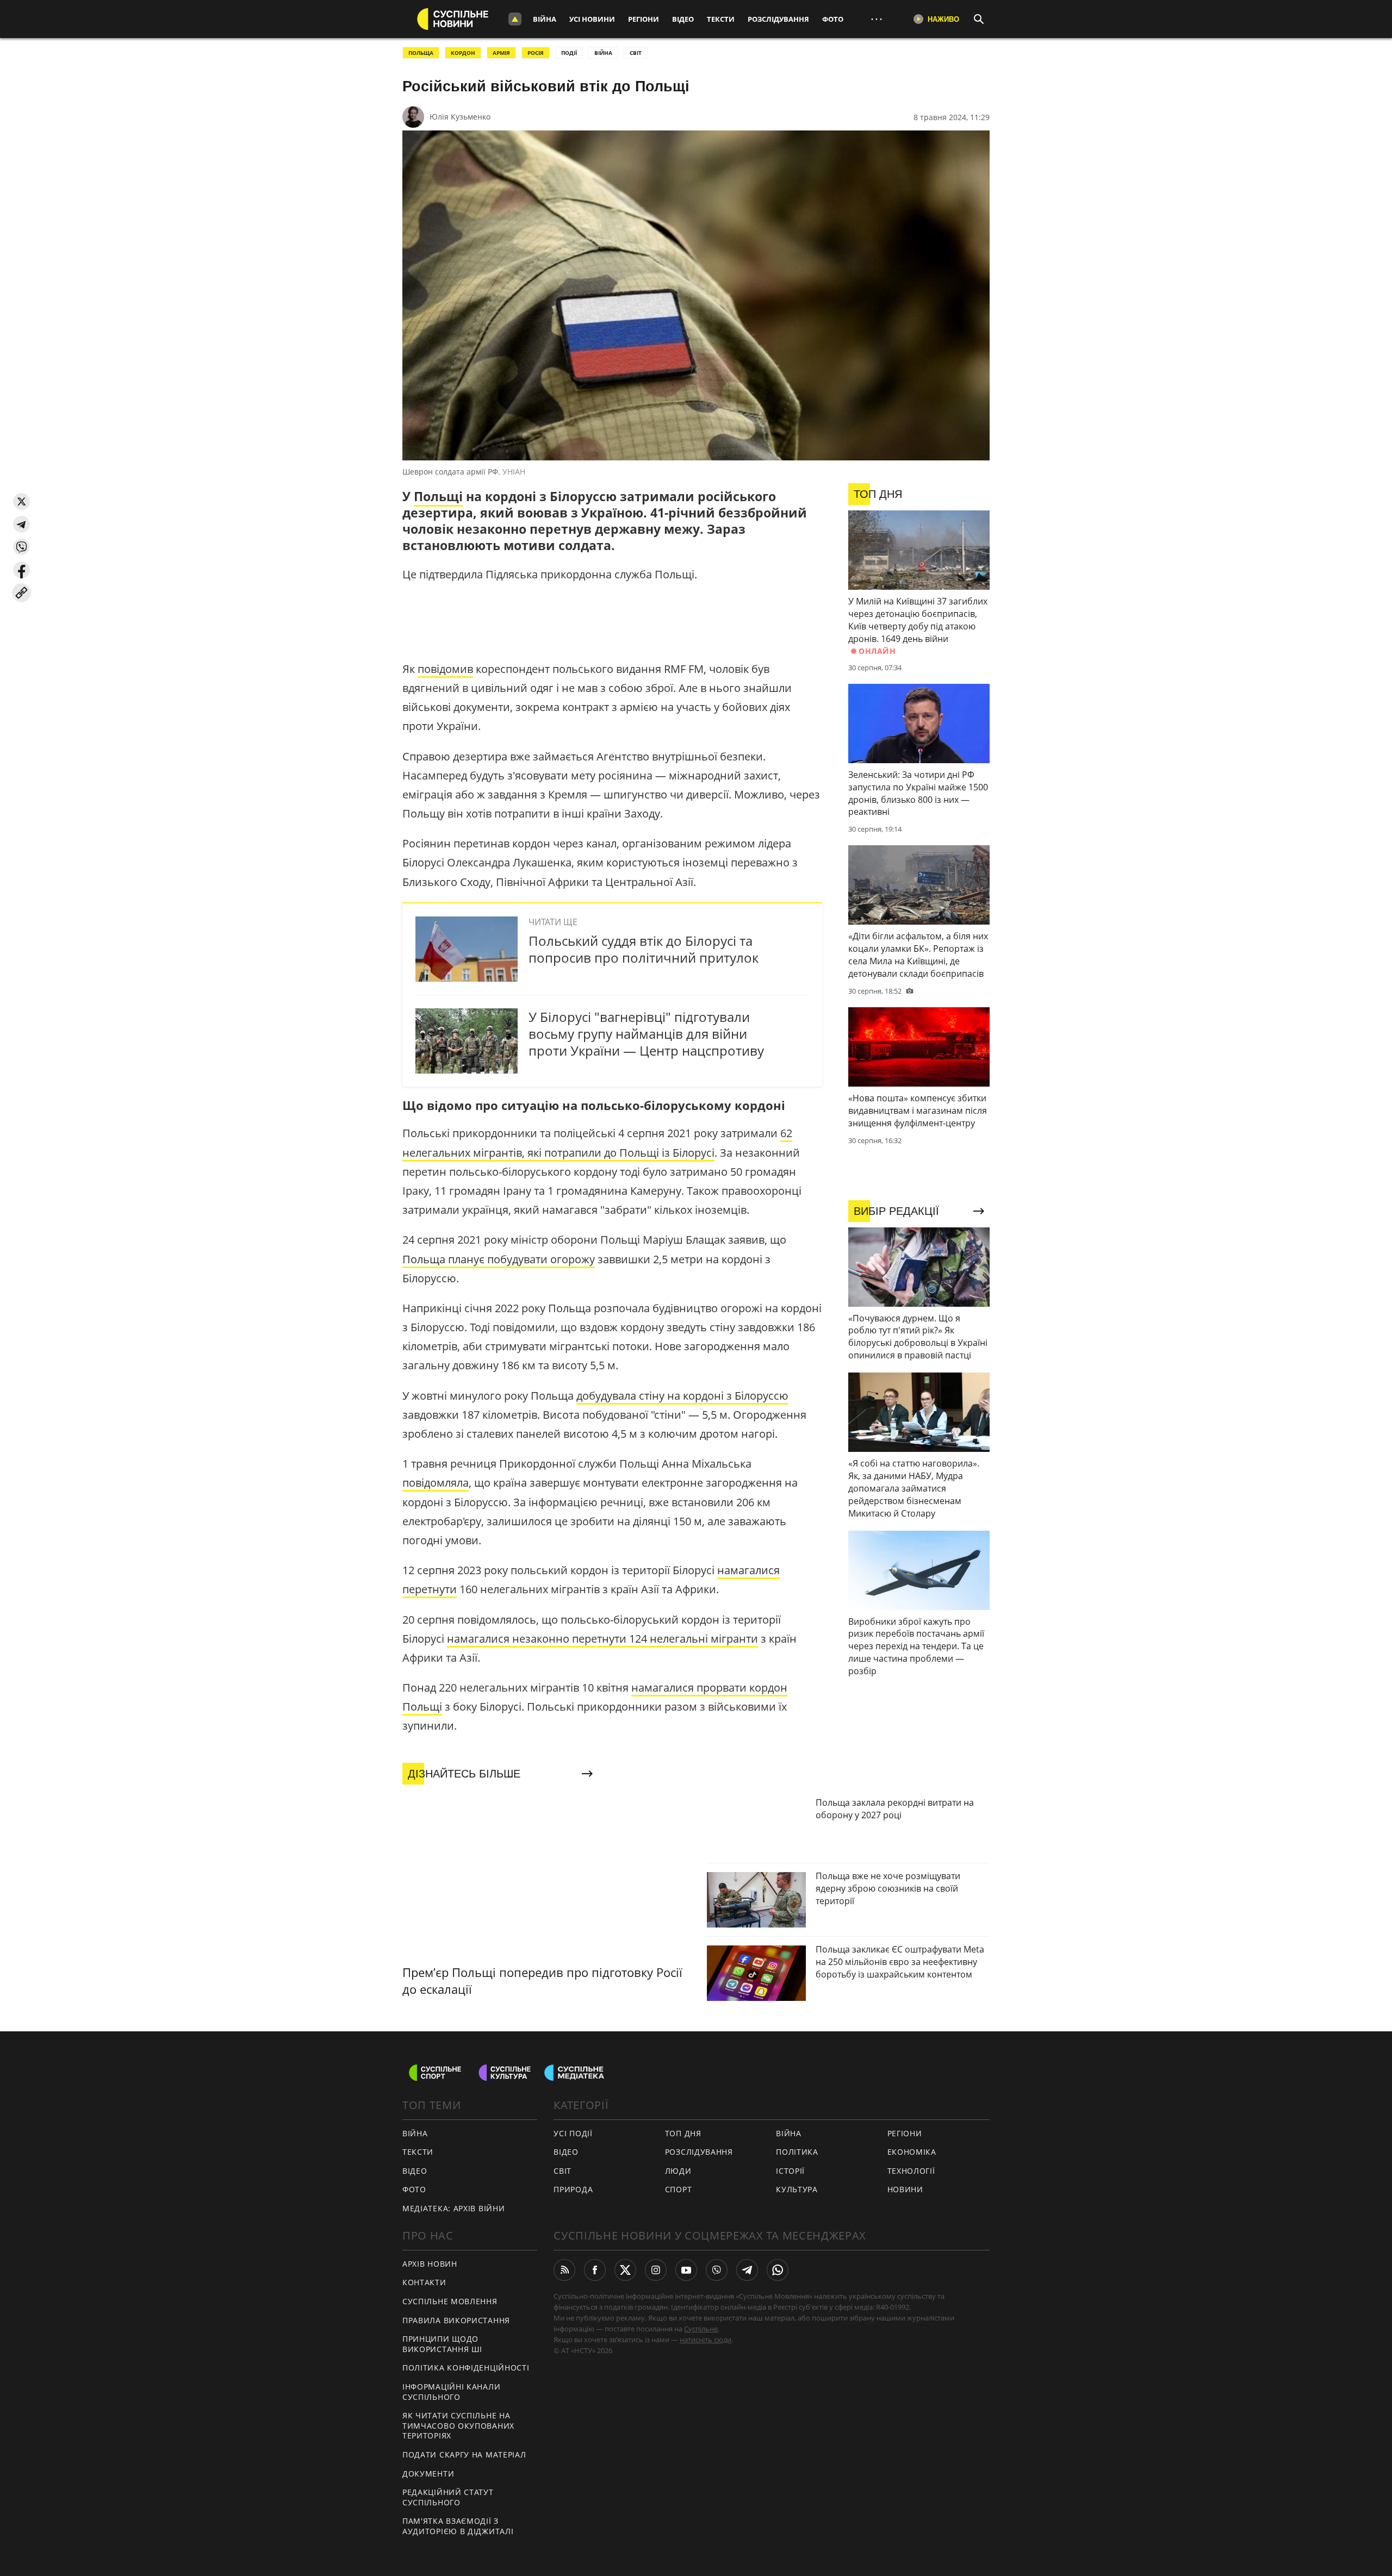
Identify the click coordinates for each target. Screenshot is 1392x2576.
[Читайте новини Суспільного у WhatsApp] (778, 2270)
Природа (573, 2189)
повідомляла (436, 1483)
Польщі (438, 496)
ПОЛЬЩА (421, 53)
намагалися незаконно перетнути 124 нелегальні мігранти (602, 1639)
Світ (563, 2171)
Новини (905, 2189)
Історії (790, 2171)
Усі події (573, 2133)
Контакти (424, 2282)
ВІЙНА (603, 53)
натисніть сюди (706, 2340)
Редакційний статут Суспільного (448, 2497)
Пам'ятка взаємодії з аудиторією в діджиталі (458, 2526)
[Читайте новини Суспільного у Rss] (564, 2270)
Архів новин (430, 2264)
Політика (797, 2152)
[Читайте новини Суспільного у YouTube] (686, 2270)
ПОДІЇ (569, 53)
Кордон (463, 53)
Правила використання (456, 2320)
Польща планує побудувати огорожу (499, 1259)
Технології (911, 2171)
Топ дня (683, 2133)
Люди (678, 2171)
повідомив (445, 669)
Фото (833, 19)
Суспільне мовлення (450, 2301)
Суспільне (701, 2329)
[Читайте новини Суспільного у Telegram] (747, 2270)
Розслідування (778, 19)
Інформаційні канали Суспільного (451, 2392)
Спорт (679, 2189)
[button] (21, 501)
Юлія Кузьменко (460, 117)
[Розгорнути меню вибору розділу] (515, 19)
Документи (428, 2474)
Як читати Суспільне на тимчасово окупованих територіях (458, 2425)
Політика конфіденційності (466, 2368)
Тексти (721, 19)
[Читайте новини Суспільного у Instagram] (656, 2270)
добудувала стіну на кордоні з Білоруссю (682, 1396)
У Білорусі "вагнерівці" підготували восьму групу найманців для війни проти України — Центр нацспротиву (646, 1034)
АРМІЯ (501, 53)
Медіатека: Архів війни (453, 2208)
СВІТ (636, 53)
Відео (683, 19)
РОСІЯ (536, 53)
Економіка (912, 2152)
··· (877, 19)
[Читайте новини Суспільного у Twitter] (625, 2270)
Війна (545, 19)
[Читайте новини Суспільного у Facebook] (595, 2270)
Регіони (644, 19)
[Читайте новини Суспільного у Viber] (717, 2270)
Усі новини (592, 19)
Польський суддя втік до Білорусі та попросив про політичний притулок (644, 949)
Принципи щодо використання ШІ (442, 2344)
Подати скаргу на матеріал (464, 2455)
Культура (797, 2189)
